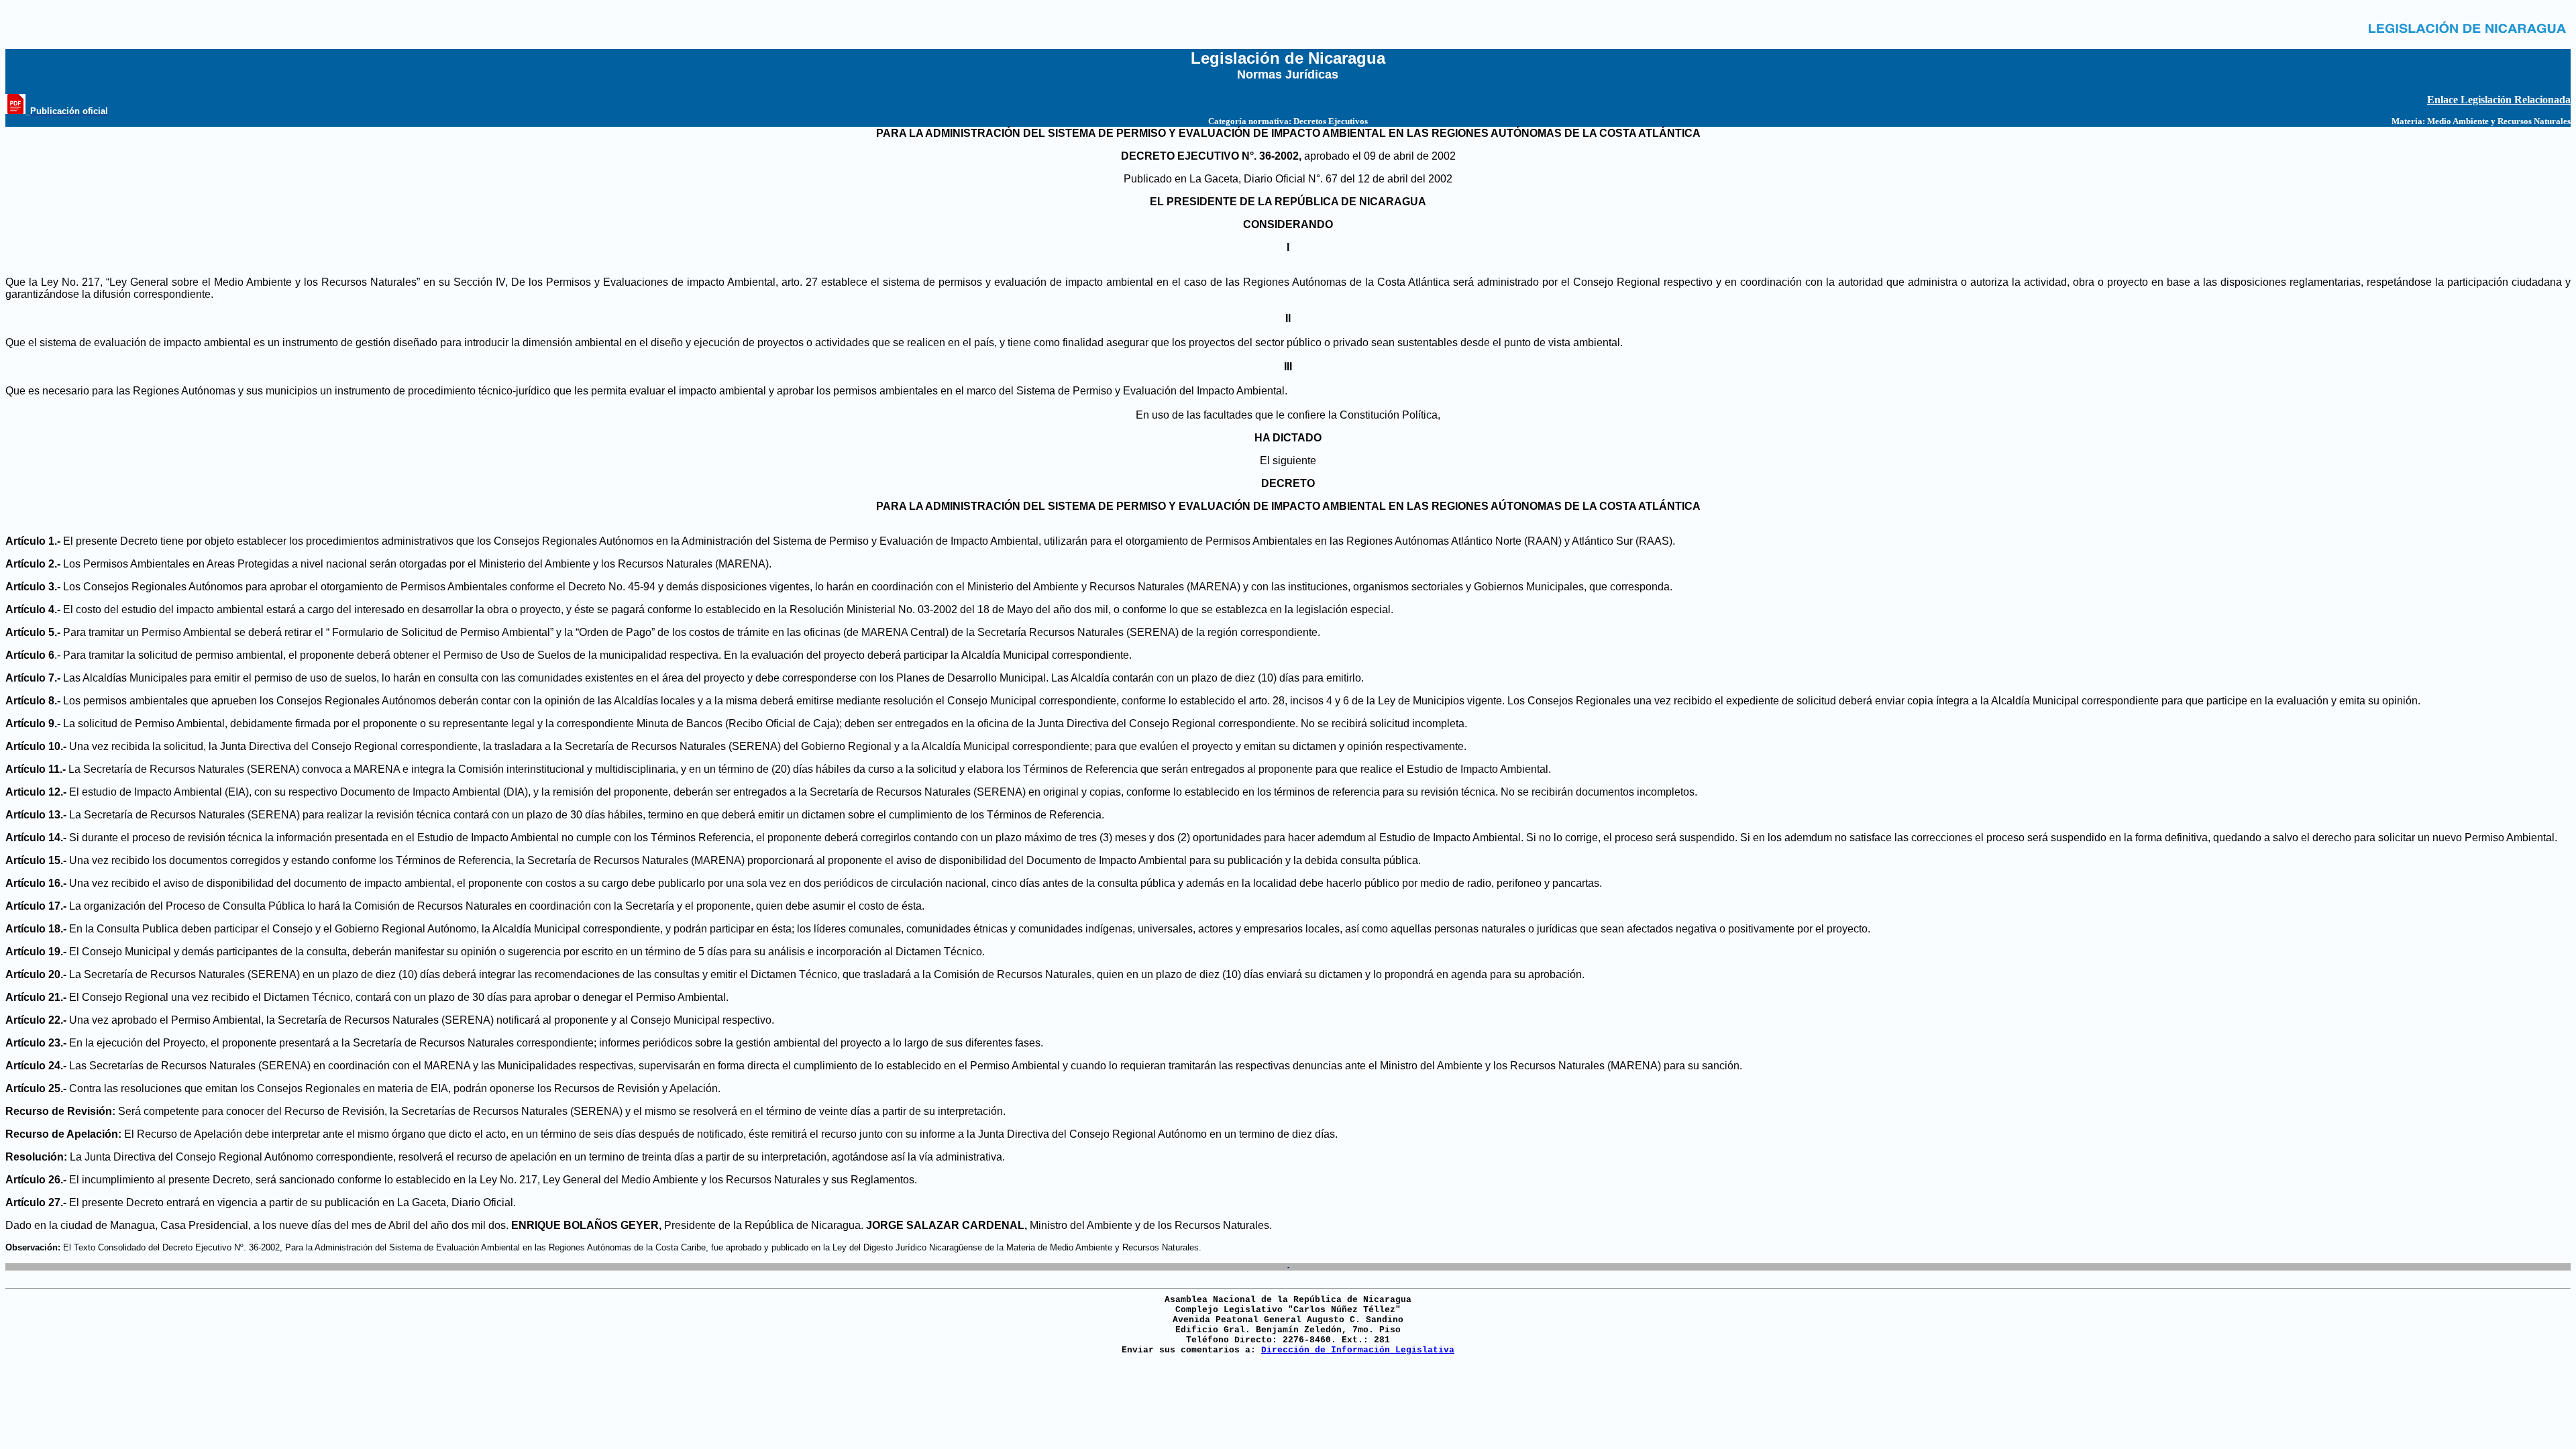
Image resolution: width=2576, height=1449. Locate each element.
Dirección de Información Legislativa (1358, 1350)
